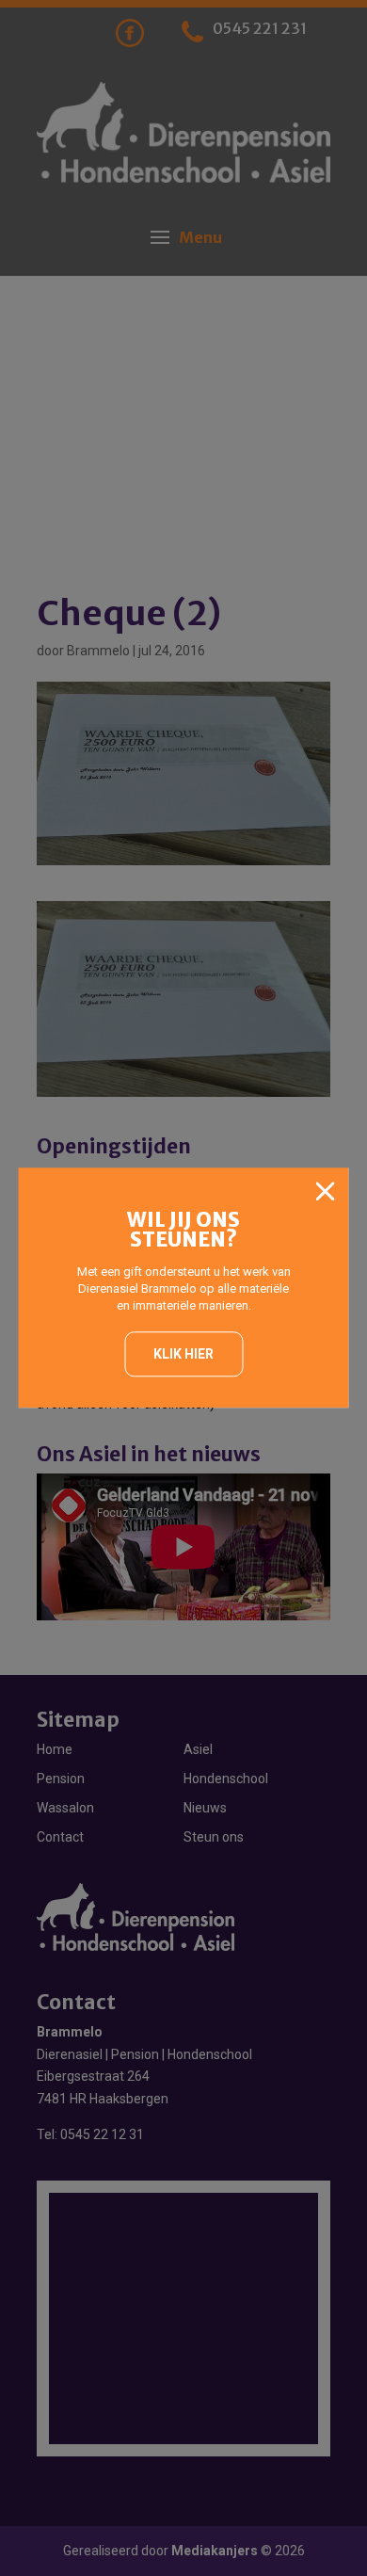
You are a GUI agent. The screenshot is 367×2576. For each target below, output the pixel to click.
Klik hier (183, 1354)
